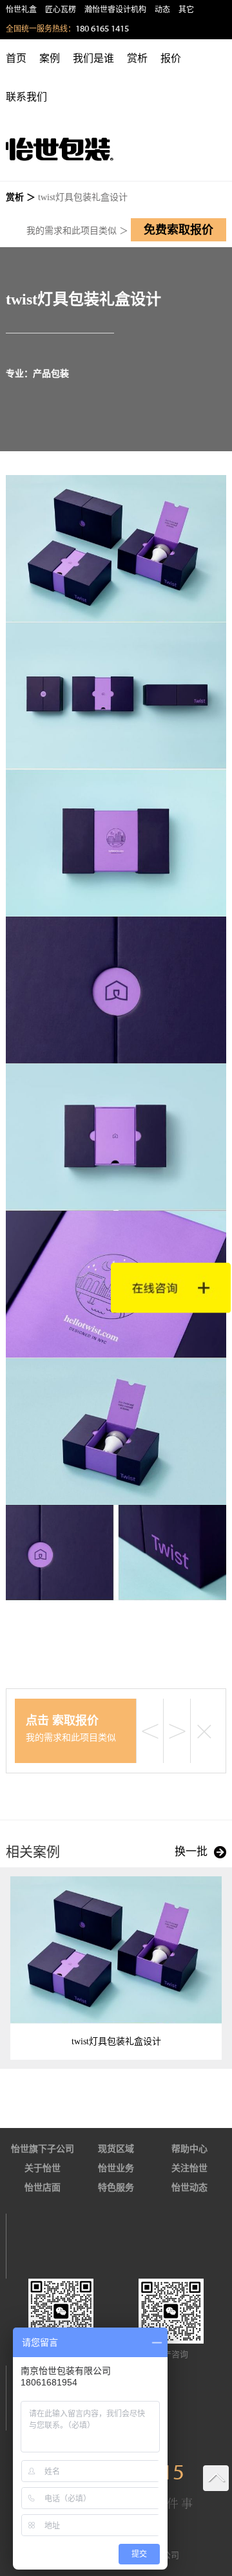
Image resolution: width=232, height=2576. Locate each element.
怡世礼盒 (21, 10)
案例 (50, 58)
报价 (171, 58)
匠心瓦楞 (61, 10)
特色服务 (116, 2188)
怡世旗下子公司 (43, 2149)
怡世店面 (43, 2188)
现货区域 (116, 2149)
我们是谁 (93, 58)
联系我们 (26, 97)
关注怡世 (189, 2168)
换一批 (191, 1852)
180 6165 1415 (102, 29)
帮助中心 (189, 2149)
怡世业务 (116, 2168)
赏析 (137, 58)
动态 (162, 10)
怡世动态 (189, 2188)
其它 (186, 10)
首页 (16, 58)
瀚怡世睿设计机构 (115, 10)
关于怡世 (43, 2168)
